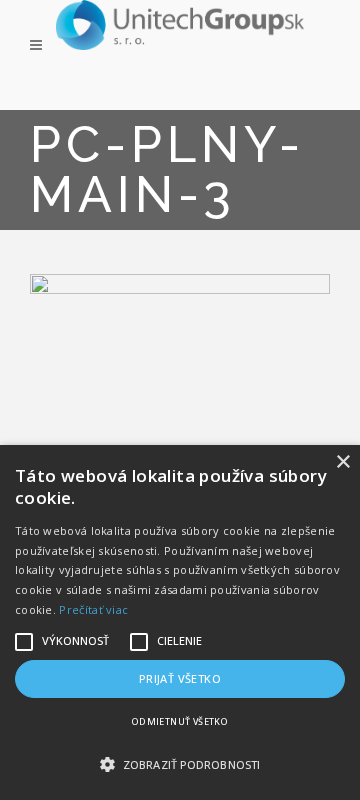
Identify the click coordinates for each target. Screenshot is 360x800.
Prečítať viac (93, 609)
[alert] (180, 622)
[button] (180, 765)
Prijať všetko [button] (180, 678)
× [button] (342, 462)
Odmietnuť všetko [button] (180, 721)
